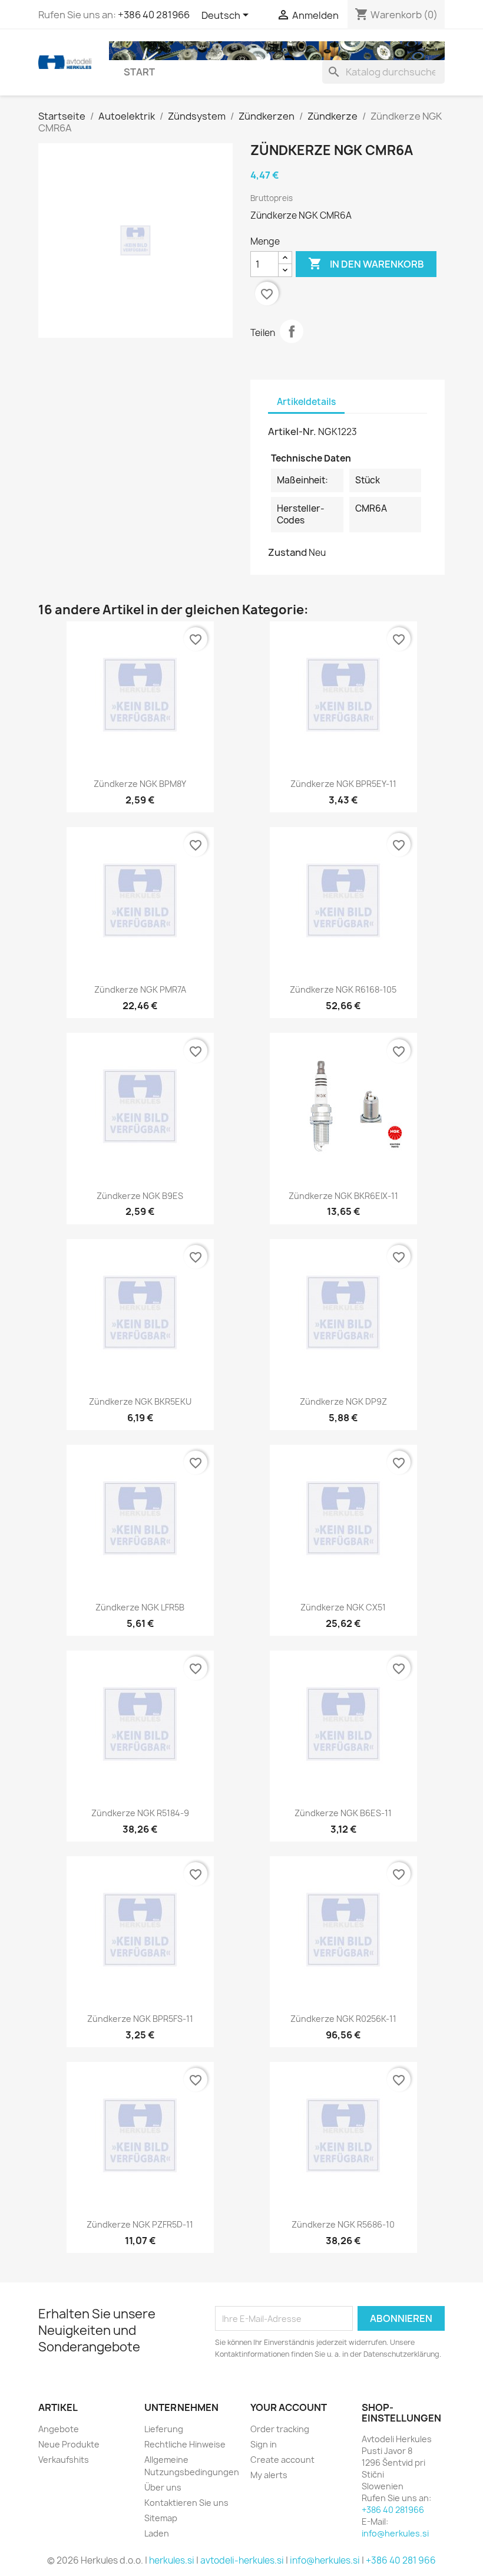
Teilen (292, 331)
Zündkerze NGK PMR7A (140, 989)
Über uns (163, 2487)
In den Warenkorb (366, 263)
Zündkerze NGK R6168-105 (343, 989)
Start (139, 72)
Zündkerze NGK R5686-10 (343, 2224)
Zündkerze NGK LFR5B (140, 1607)
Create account (282, 2460)
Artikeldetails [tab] (306, 402)
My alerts (269, 2475)
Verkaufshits (64, 2460)
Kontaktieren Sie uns (186, 2503)
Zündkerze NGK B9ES (140, 1196)
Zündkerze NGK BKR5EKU (140, 1401)
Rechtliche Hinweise (185, 2444)
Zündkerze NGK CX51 (343, 1607)
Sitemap (161, 2518)
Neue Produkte (69, 2444)
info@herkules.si (395, 2533)
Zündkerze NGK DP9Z (343, 1401)
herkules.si (172, 2560)
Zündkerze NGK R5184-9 (140, 1813)
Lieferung (164, 2429)
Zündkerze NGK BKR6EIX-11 (343, 1196)
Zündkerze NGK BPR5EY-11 (343, 784)
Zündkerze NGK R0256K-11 (343, 2019)
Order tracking (280, 2429)
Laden (157, 2533)
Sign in (264, 2444)
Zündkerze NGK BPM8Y (140, 784)
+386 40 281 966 (401, 2560)
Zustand (287, 552)
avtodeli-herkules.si (242, 2560)
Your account (289, 2407)
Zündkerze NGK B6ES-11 (343, 1813)
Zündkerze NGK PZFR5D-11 (140, 2224)
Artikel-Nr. (292, 431)
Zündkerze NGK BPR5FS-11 (140, 2019)
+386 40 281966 (154, 15)
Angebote (59, 2429)
